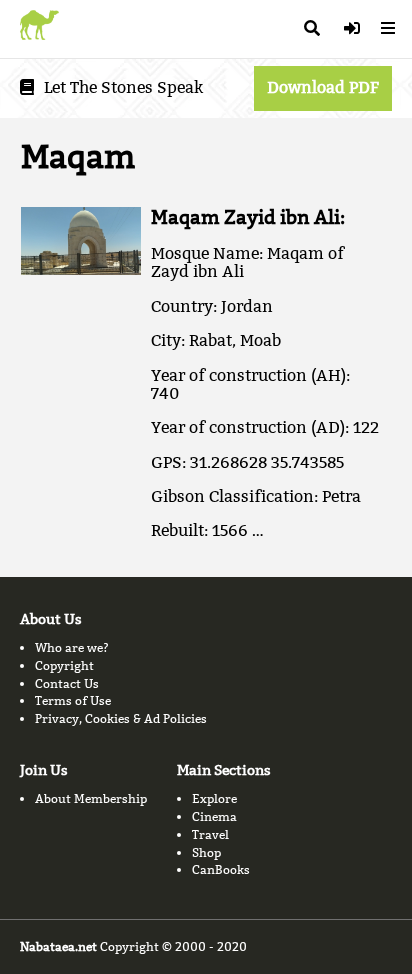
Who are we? (72, 647)
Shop (206, 852)
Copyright (64, 665)
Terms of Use (73, 700)
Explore (214, 798)
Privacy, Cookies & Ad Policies (121, 718)
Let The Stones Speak (123, 87)
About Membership (91, 798)
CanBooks (221, 869)
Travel (210, 834)
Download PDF (323, 87)
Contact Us (67, 683)
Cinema (214, 816)
